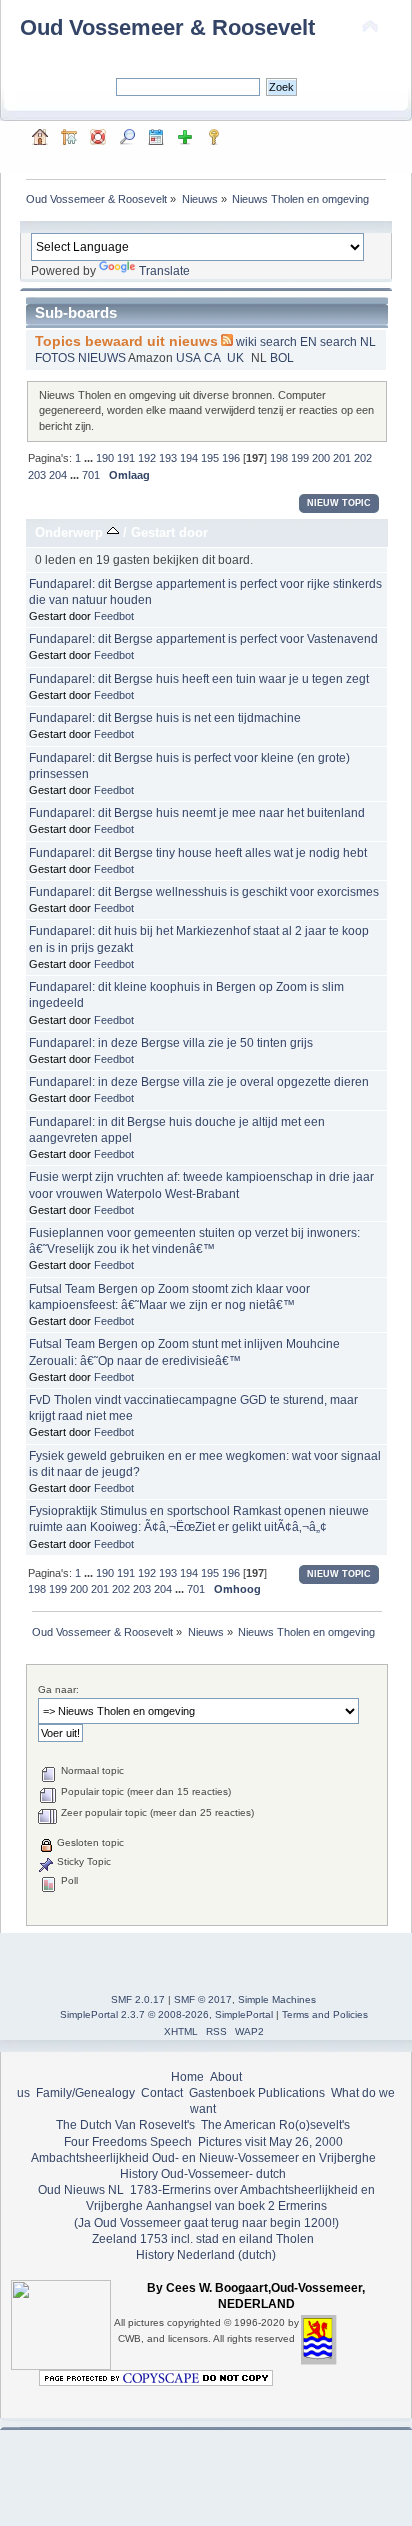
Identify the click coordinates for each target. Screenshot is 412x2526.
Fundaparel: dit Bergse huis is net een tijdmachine (165, 718)
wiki (248, 342)
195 (210, 458)
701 (91, 475)
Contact (162, 2093)
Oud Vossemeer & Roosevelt (167, 27)
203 (37, 475)
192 (147, 458)
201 (342, 458)
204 (58, 475)
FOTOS (56, 358)
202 (363, 458)
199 (300, 458)
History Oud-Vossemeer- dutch (203, 2174)
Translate (164, 271)
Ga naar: (58, 1689)
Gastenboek (222, 2093)
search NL (346, 342)
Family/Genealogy (85, 2093)
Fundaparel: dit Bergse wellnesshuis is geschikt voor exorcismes (204, 892)
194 (189, 458)
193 (168, 458)
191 (126, 458)
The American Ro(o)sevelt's (275, 2125)
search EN (288, 342)
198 (279, 458)
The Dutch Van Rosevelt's (125, 2125)
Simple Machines (277, 1999)
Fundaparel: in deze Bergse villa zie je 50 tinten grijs (171, 1043)
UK (237, 358)
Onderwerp (71, 532)
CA (213, 358)
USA (189, 358)
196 (231, 458)
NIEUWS (103, 358)
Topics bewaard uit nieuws (126, 341)
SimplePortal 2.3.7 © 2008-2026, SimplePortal (166, 2014)
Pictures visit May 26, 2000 (270, 2142)
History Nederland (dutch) (206, 2255)
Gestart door (169, 532)
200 (321, 458)
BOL (282, 358)
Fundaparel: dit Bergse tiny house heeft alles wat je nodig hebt (198, 853)
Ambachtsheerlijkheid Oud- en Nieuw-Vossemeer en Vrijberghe (203, 2158)
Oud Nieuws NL (81, 2190)
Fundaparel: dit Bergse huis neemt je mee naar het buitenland (197, 813)
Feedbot (114, 616)
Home (187, 2077)
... (90, 458)
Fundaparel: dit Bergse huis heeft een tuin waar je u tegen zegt (199, 679)
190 (105, 458)
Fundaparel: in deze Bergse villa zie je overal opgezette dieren (199, 1082)
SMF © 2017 (203, 1999)
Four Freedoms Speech (128, 2142)
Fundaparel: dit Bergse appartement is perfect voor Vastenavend (203, 639)
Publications (291, 2093)
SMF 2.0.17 (138, 1999)
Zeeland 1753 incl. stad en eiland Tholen (203, 2239)
